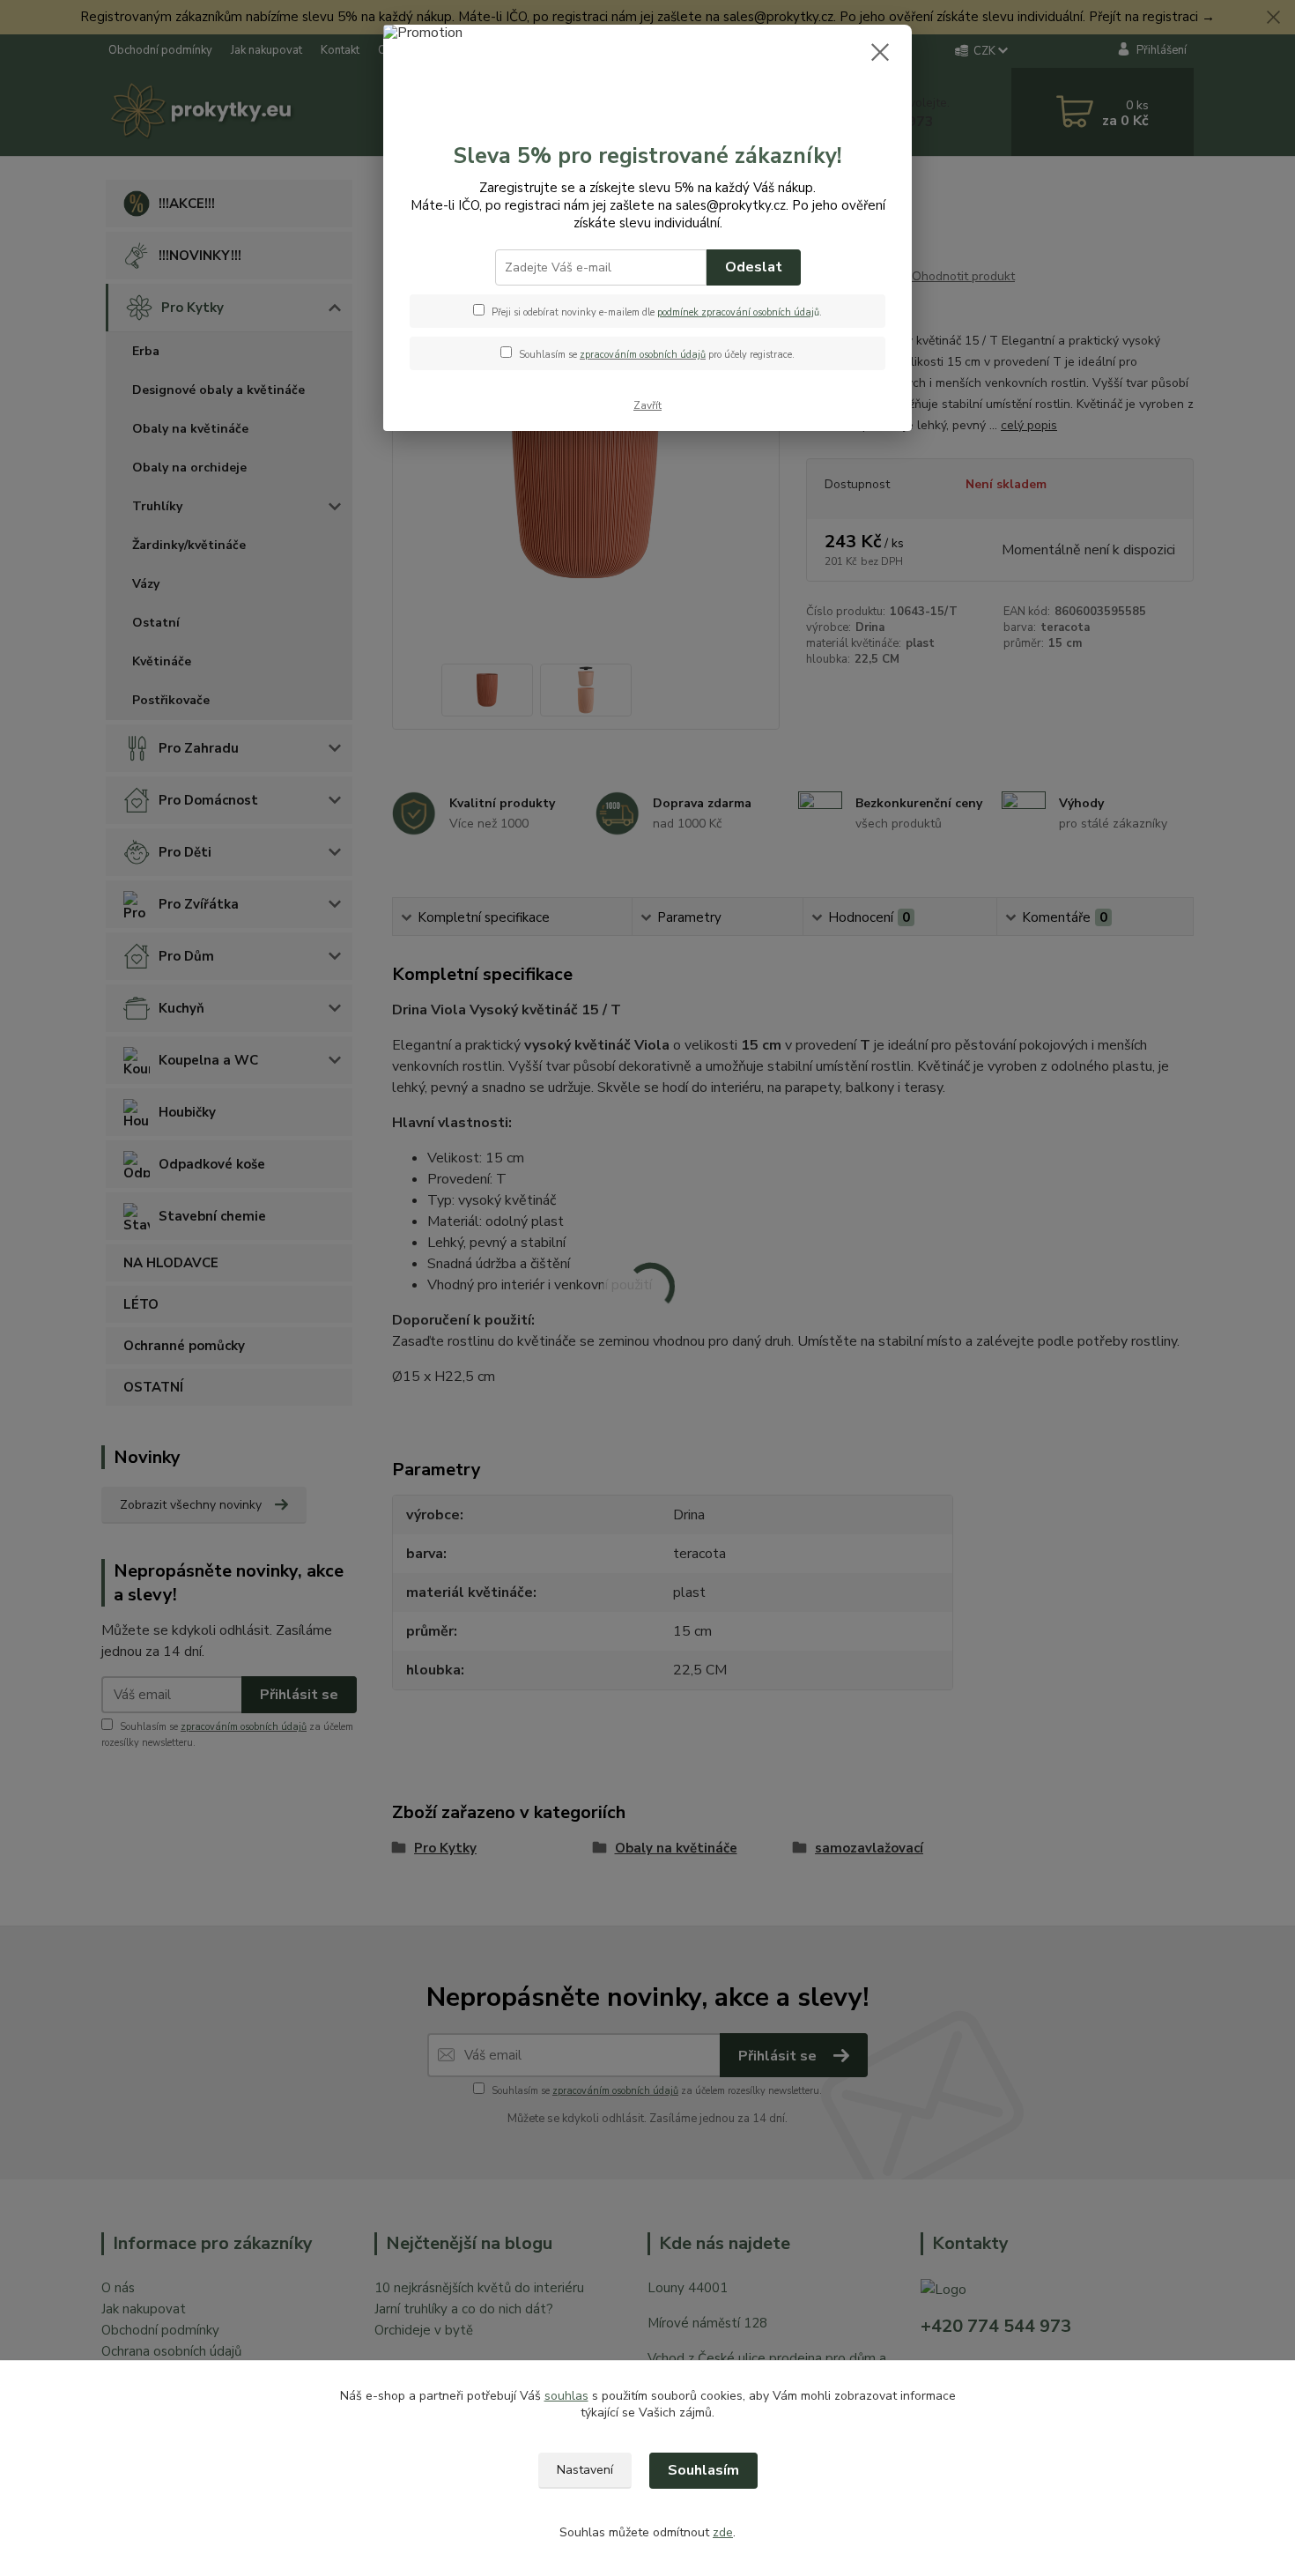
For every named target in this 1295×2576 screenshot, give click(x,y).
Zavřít (647, 405)
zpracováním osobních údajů (643, 355)
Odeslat (754, 267)
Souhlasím (703, 2470)
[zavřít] (880, 52)
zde (723, 2532)
